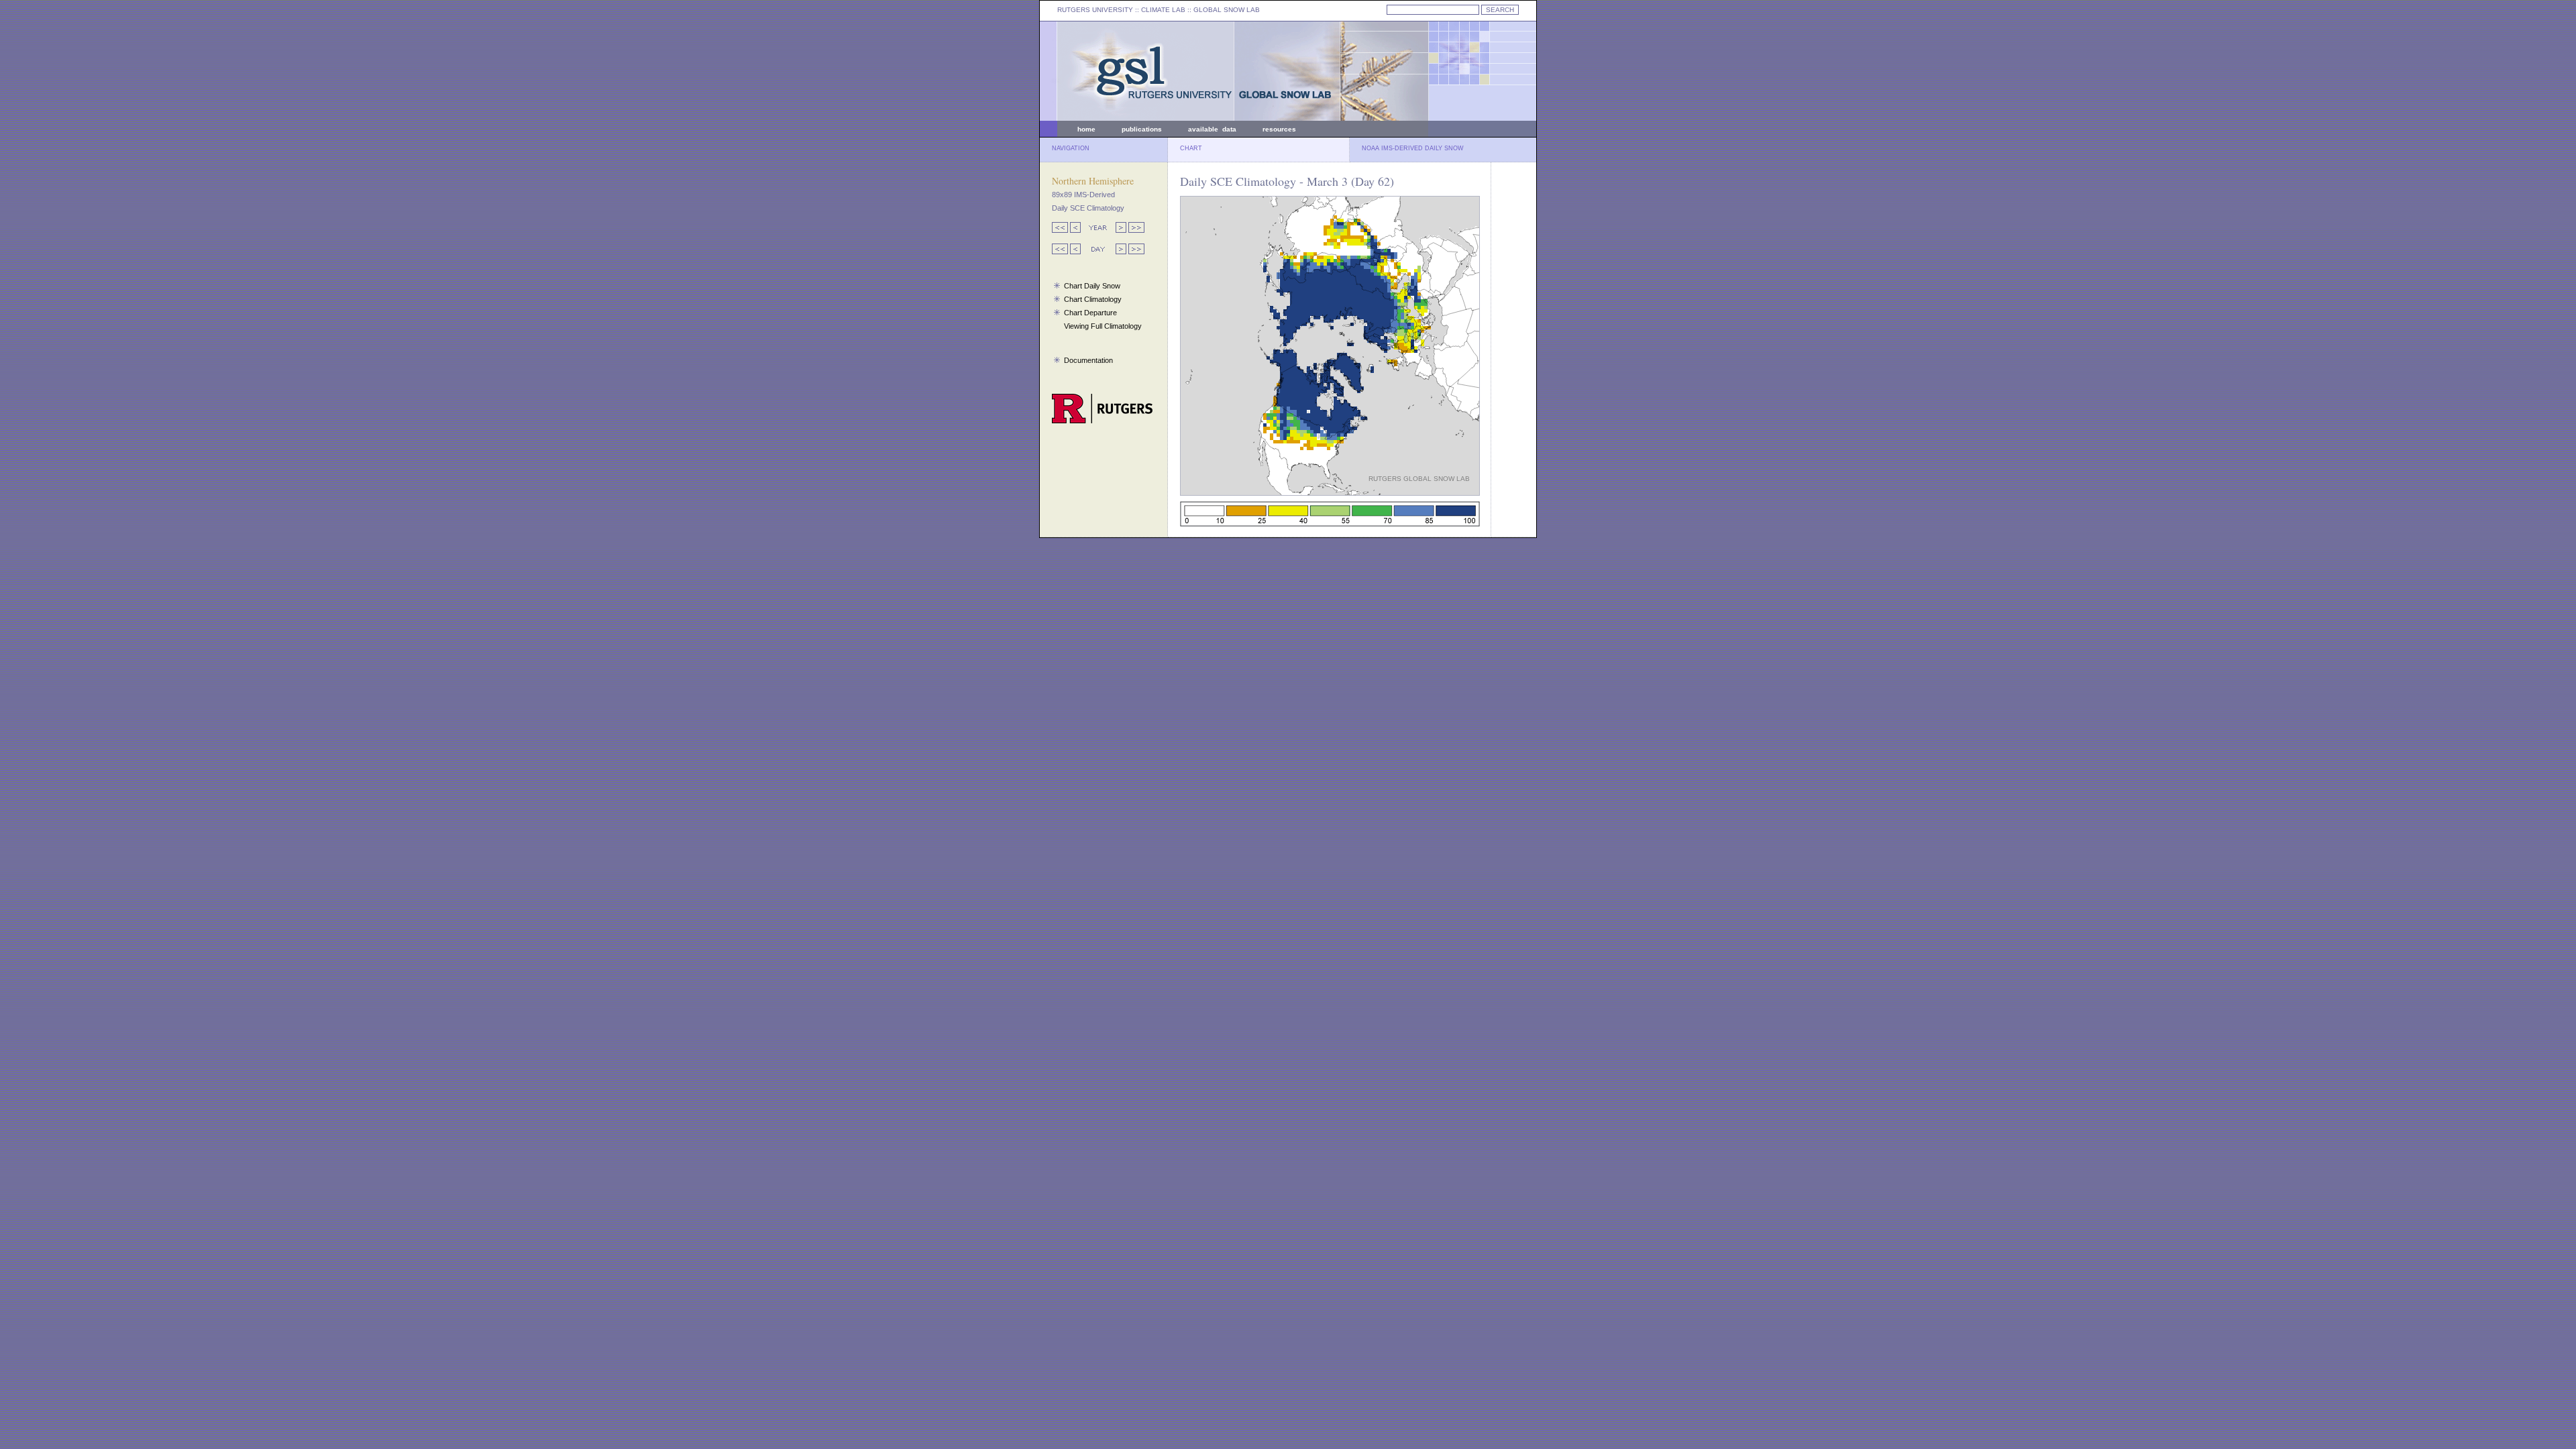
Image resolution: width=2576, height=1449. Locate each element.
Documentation (1088, 360)
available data (1212, 129)
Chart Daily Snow (1092, 286)
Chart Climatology (1093, 299)
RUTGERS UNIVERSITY (1095, 10)
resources (1279, 129)
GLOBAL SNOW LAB (1227, 10)
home (1086, 129)
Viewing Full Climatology (1103, 326)
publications (1142, 129)
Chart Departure (1090, 313)
